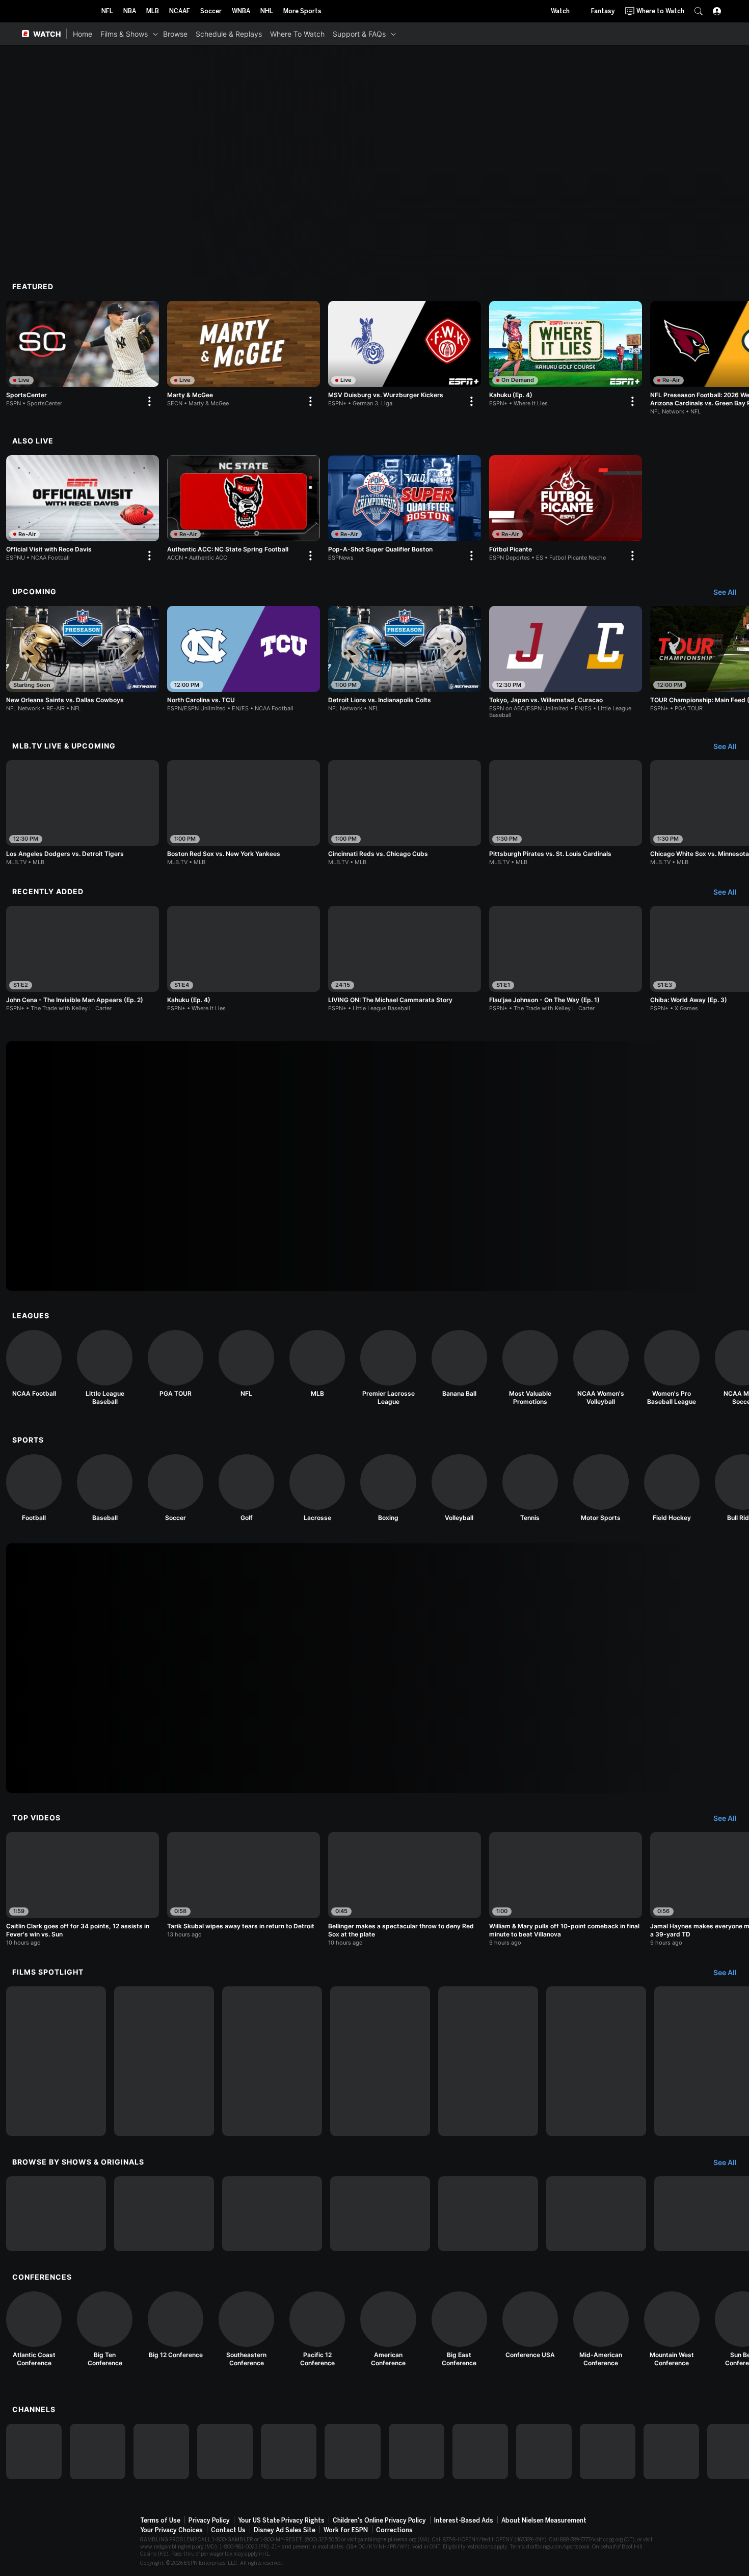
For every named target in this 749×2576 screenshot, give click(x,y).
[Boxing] (388, 1488)
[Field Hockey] (672, 1488)
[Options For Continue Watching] (149, 401)
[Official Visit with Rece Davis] (83, 510)
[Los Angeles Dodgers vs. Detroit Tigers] (83, 813)
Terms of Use (160, 2520)
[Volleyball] (459, 1488)
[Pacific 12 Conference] (317, 2329)
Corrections (394, 2530)
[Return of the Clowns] (488, 2061)
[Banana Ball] (459, 1364)
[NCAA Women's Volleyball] (601, 1368)
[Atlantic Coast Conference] (34, 2329)
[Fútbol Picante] (566, 510)
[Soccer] (176, 1488)
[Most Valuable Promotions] (530, 1368)
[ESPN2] (98, 2452)
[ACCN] (480, 2452)
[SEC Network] (352, 2452)
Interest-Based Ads (464, 2520)
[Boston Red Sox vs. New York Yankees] (244, 813)
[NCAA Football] (34, 1364)
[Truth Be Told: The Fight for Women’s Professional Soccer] (596, 2061)
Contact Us (228, 2530)
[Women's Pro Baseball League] (672, 1368)
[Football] (34, 1488)
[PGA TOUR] (176, 1364)
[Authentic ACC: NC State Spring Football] (244, 510)
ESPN (57, 11)
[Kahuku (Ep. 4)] (566, 356)
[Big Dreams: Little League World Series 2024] (164, 2061)
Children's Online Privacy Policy (379, 2520)
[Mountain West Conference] (672, 2329)
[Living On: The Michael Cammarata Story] (56, 2061)
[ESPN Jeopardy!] (56, 2214)
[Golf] (246, 1488)
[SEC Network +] (417, 2452)
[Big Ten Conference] (105, 2329)
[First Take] (596, 2214)
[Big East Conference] (459, 2329)
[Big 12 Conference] (176, 2325)
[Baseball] (105, 1488)
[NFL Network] (225, 2452)
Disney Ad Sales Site (285, 2530)
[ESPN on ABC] (161, 2452)
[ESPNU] (289, 2452)
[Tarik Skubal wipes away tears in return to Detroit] (244, 1885)
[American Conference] (388, 2329)
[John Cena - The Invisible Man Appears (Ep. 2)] (83, 959)
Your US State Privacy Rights (281, 2520)
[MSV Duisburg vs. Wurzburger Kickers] (405, 356)
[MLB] (317, 1364)
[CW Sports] (671, 2452)
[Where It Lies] (164, 2214)
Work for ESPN (346, 2530)
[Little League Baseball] (105, 1368)
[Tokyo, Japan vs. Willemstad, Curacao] (566, 662)
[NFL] (246, 1364)
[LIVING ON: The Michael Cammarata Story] (405, 959)
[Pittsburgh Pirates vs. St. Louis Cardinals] (566, 813)
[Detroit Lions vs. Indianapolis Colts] (405, 659)
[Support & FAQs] (393, 34)
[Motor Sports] (601, 1488)
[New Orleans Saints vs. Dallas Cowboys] (83, 659)
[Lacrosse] (317, 1488)
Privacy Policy (209, 2520)
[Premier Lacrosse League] (388, 1368)
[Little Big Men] (272, 2061)
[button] (699, 11)
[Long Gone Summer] (380, 2061)
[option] (83, 356)
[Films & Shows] (155, 34)
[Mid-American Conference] (601, 2329)
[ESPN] (34, 2452)
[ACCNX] (544, 2452)
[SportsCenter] (83, 356)
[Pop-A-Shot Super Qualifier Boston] (405, 510)
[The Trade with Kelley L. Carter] (272, 2214)
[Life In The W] (380, 2214)
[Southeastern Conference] (246, 2329)
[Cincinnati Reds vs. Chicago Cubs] (405, 813)
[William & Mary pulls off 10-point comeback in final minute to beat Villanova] (566, 1889)
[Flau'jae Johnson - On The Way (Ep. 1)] (566, 959)
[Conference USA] (530, 2325)
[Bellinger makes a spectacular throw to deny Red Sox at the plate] (405, 1889)
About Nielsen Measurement (544, 2520)
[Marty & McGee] (244, 356)
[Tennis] (530, 1488)
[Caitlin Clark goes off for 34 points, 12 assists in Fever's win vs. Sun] (83, 1889)
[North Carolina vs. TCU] (244, 659)
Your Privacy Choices (171, 2530)
